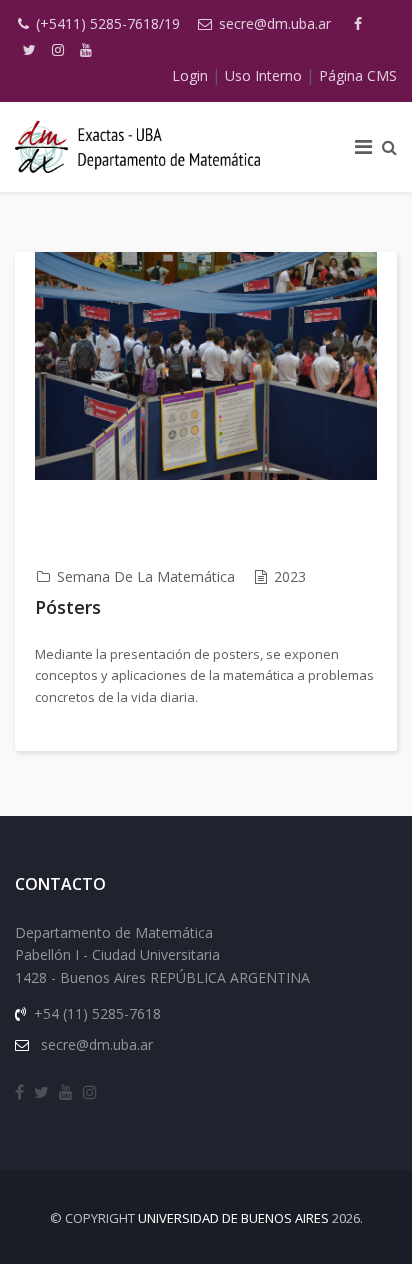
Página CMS (358, 75)
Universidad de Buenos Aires (233, 1218)
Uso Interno (263, 75)
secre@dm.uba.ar (275, 23)
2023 (290, 576)
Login (190, 75)
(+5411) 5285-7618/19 (108, 23)
